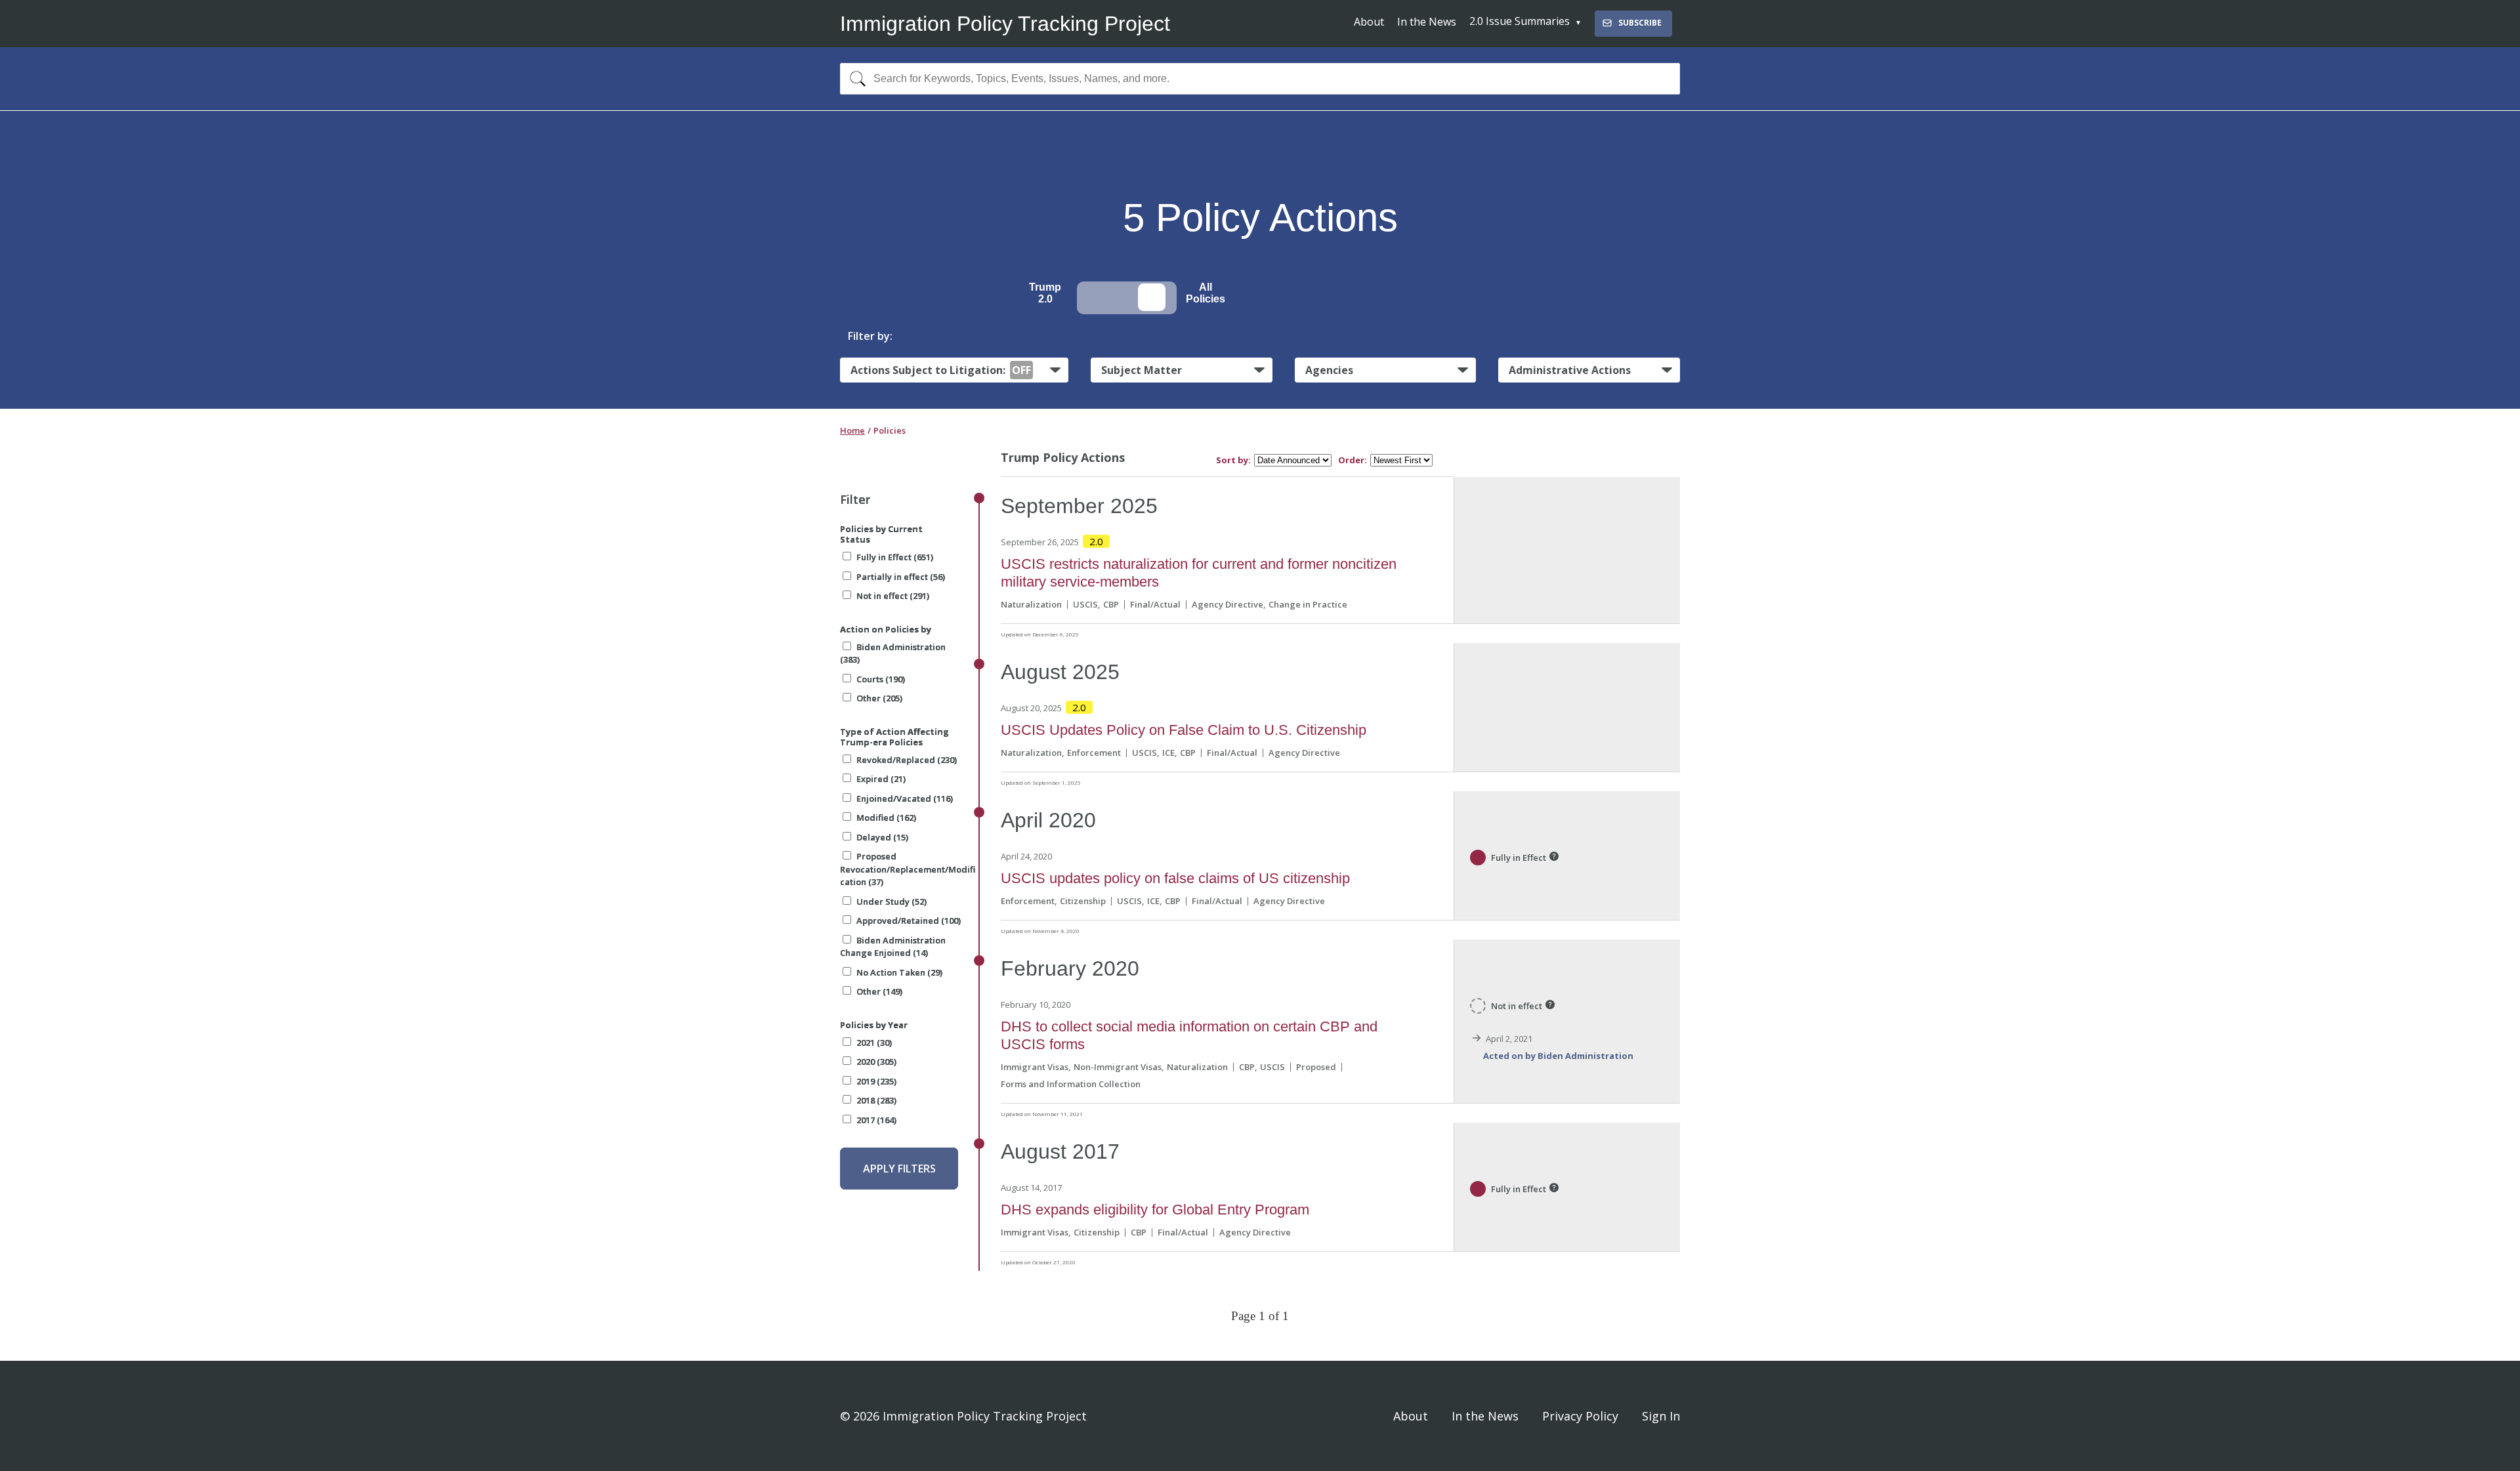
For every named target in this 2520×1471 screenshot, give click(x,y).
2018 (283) (876, 1100)
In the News (1427, 22)
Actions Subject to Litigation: (941, 370)
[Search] (855, 79)
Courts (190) (881, 679)
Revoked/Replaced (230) (907, 760)
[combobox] (1260, 79)
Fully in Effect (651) (895, 557)
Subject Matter (1142, 370)
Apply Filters (899, 1169)
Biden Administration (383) (893, 653)
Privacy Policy (1580, 1416)
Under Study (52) (892, 901)
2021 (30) (874, 1043)
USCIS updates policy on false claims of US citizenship (1175, 878)
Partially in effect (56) (901, 577)
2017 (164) (876, 1120)
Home (852, 430)
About (1369, 22)
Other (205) (879, 698)
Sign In (1661, 1416)
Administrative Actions (1570, 370)
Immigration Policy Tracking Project (1005, 24)
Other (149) (879, 991)
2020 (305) (876, 1062)
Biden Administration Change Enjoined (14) (893, 947)
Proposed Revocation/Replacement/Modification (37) (908, 869)
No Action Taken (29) (899, 972)
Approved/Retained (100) (909, 921)
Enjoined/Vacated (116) (905, 798)
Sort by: (1233, 460)
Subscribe (1640, 23)
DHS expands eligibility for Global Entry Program (1155, 1210)
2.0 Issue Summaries (1520, 21)
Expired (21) (881, 779)
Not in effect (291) (893, 596)
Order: (1353, 460)
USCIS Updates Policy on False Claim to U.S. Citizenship (1184, 730)
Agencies (1329, 370)
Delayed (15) (882, 837)
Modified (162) (886, 818)
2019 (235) (876, 1081)
